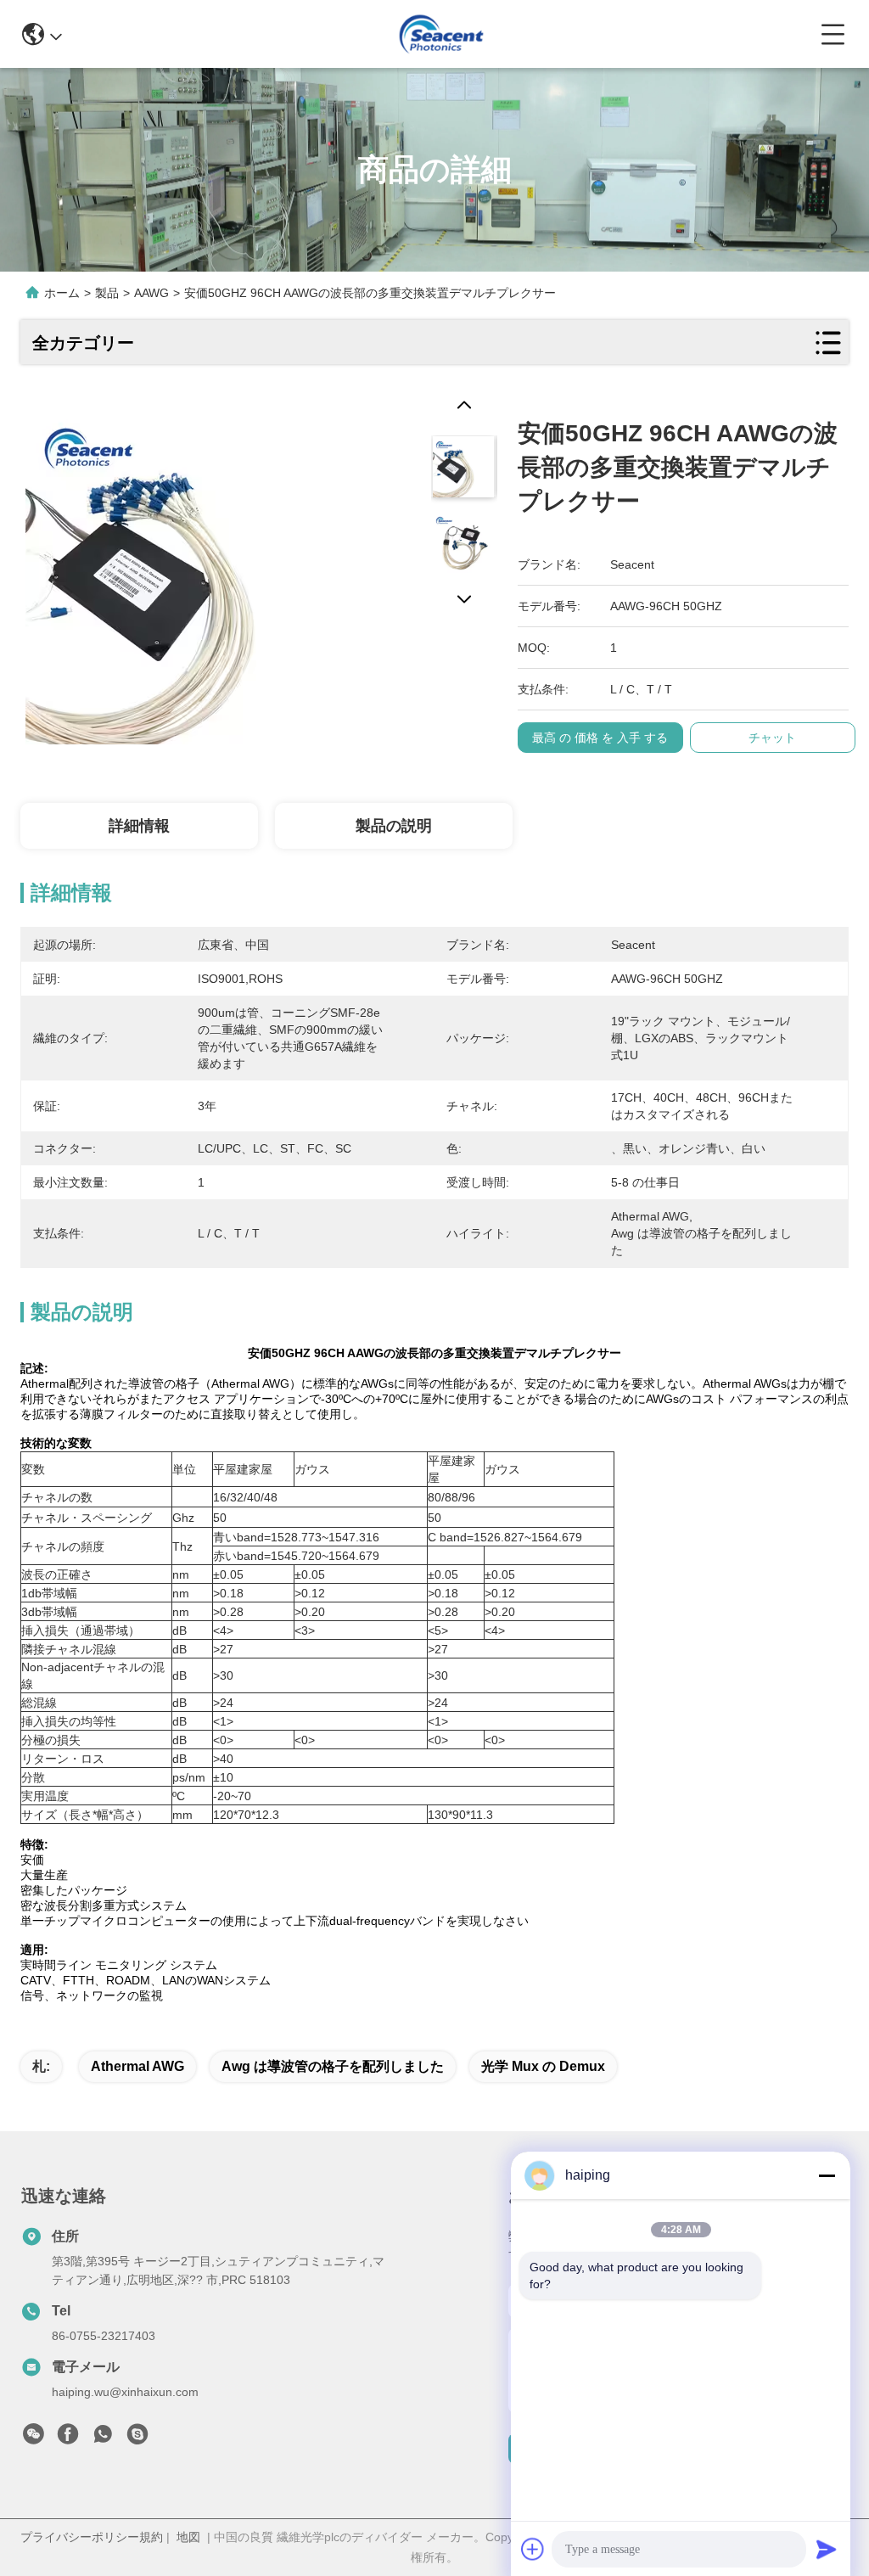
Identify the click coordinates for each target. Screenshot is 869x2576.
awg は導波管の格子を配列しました (333, 2066)
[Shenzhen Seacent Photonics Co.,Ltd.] (441, 34)
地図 (188, 2537)
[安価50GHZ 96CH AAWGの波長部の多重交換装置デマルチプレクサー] (195, 570)
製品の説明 (394, 826)
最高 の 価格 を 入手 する (600, 738)
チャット (772, 738)
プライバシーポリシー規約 (92, 2537)
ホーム (62, 293)
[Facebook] (68, 2439)
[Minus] (827, 2175)
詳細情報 (139, 826)
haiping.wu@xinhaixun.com (125, 2392)
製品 (107, 293)
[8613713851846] (103, 2439)
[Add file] (533, 2549)
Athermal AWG (137, 2066)
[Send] (827, 2549)
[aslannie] (137, 2439)
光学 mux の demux (543, 2066)
